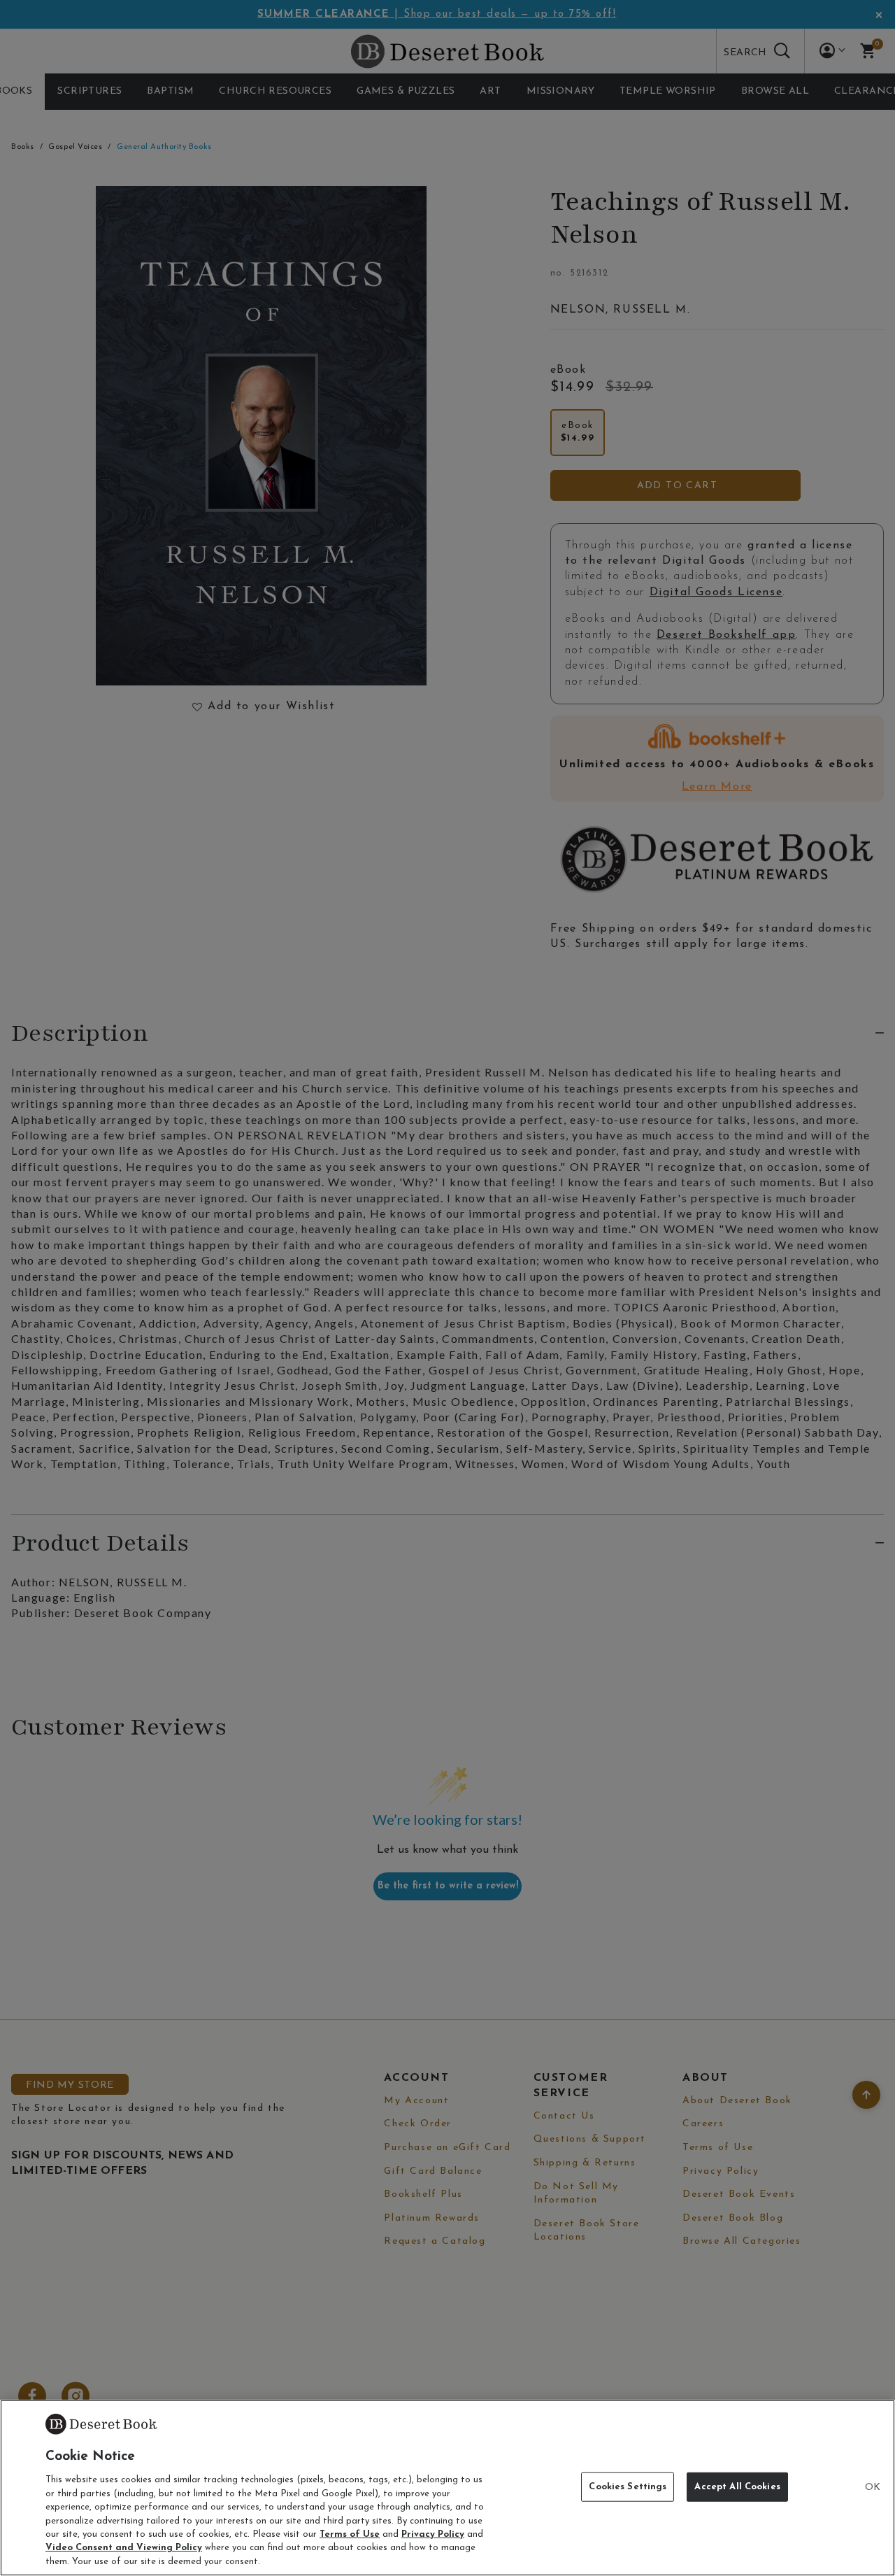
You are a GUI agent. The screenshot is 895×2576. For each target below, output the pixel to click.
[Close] (873, 2488)
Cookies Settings (628, 2487)
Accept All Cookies (737, 2487)
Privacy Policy (433, 2534)
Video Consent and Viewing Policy (124, 2548)
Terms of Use (350, 2534)
